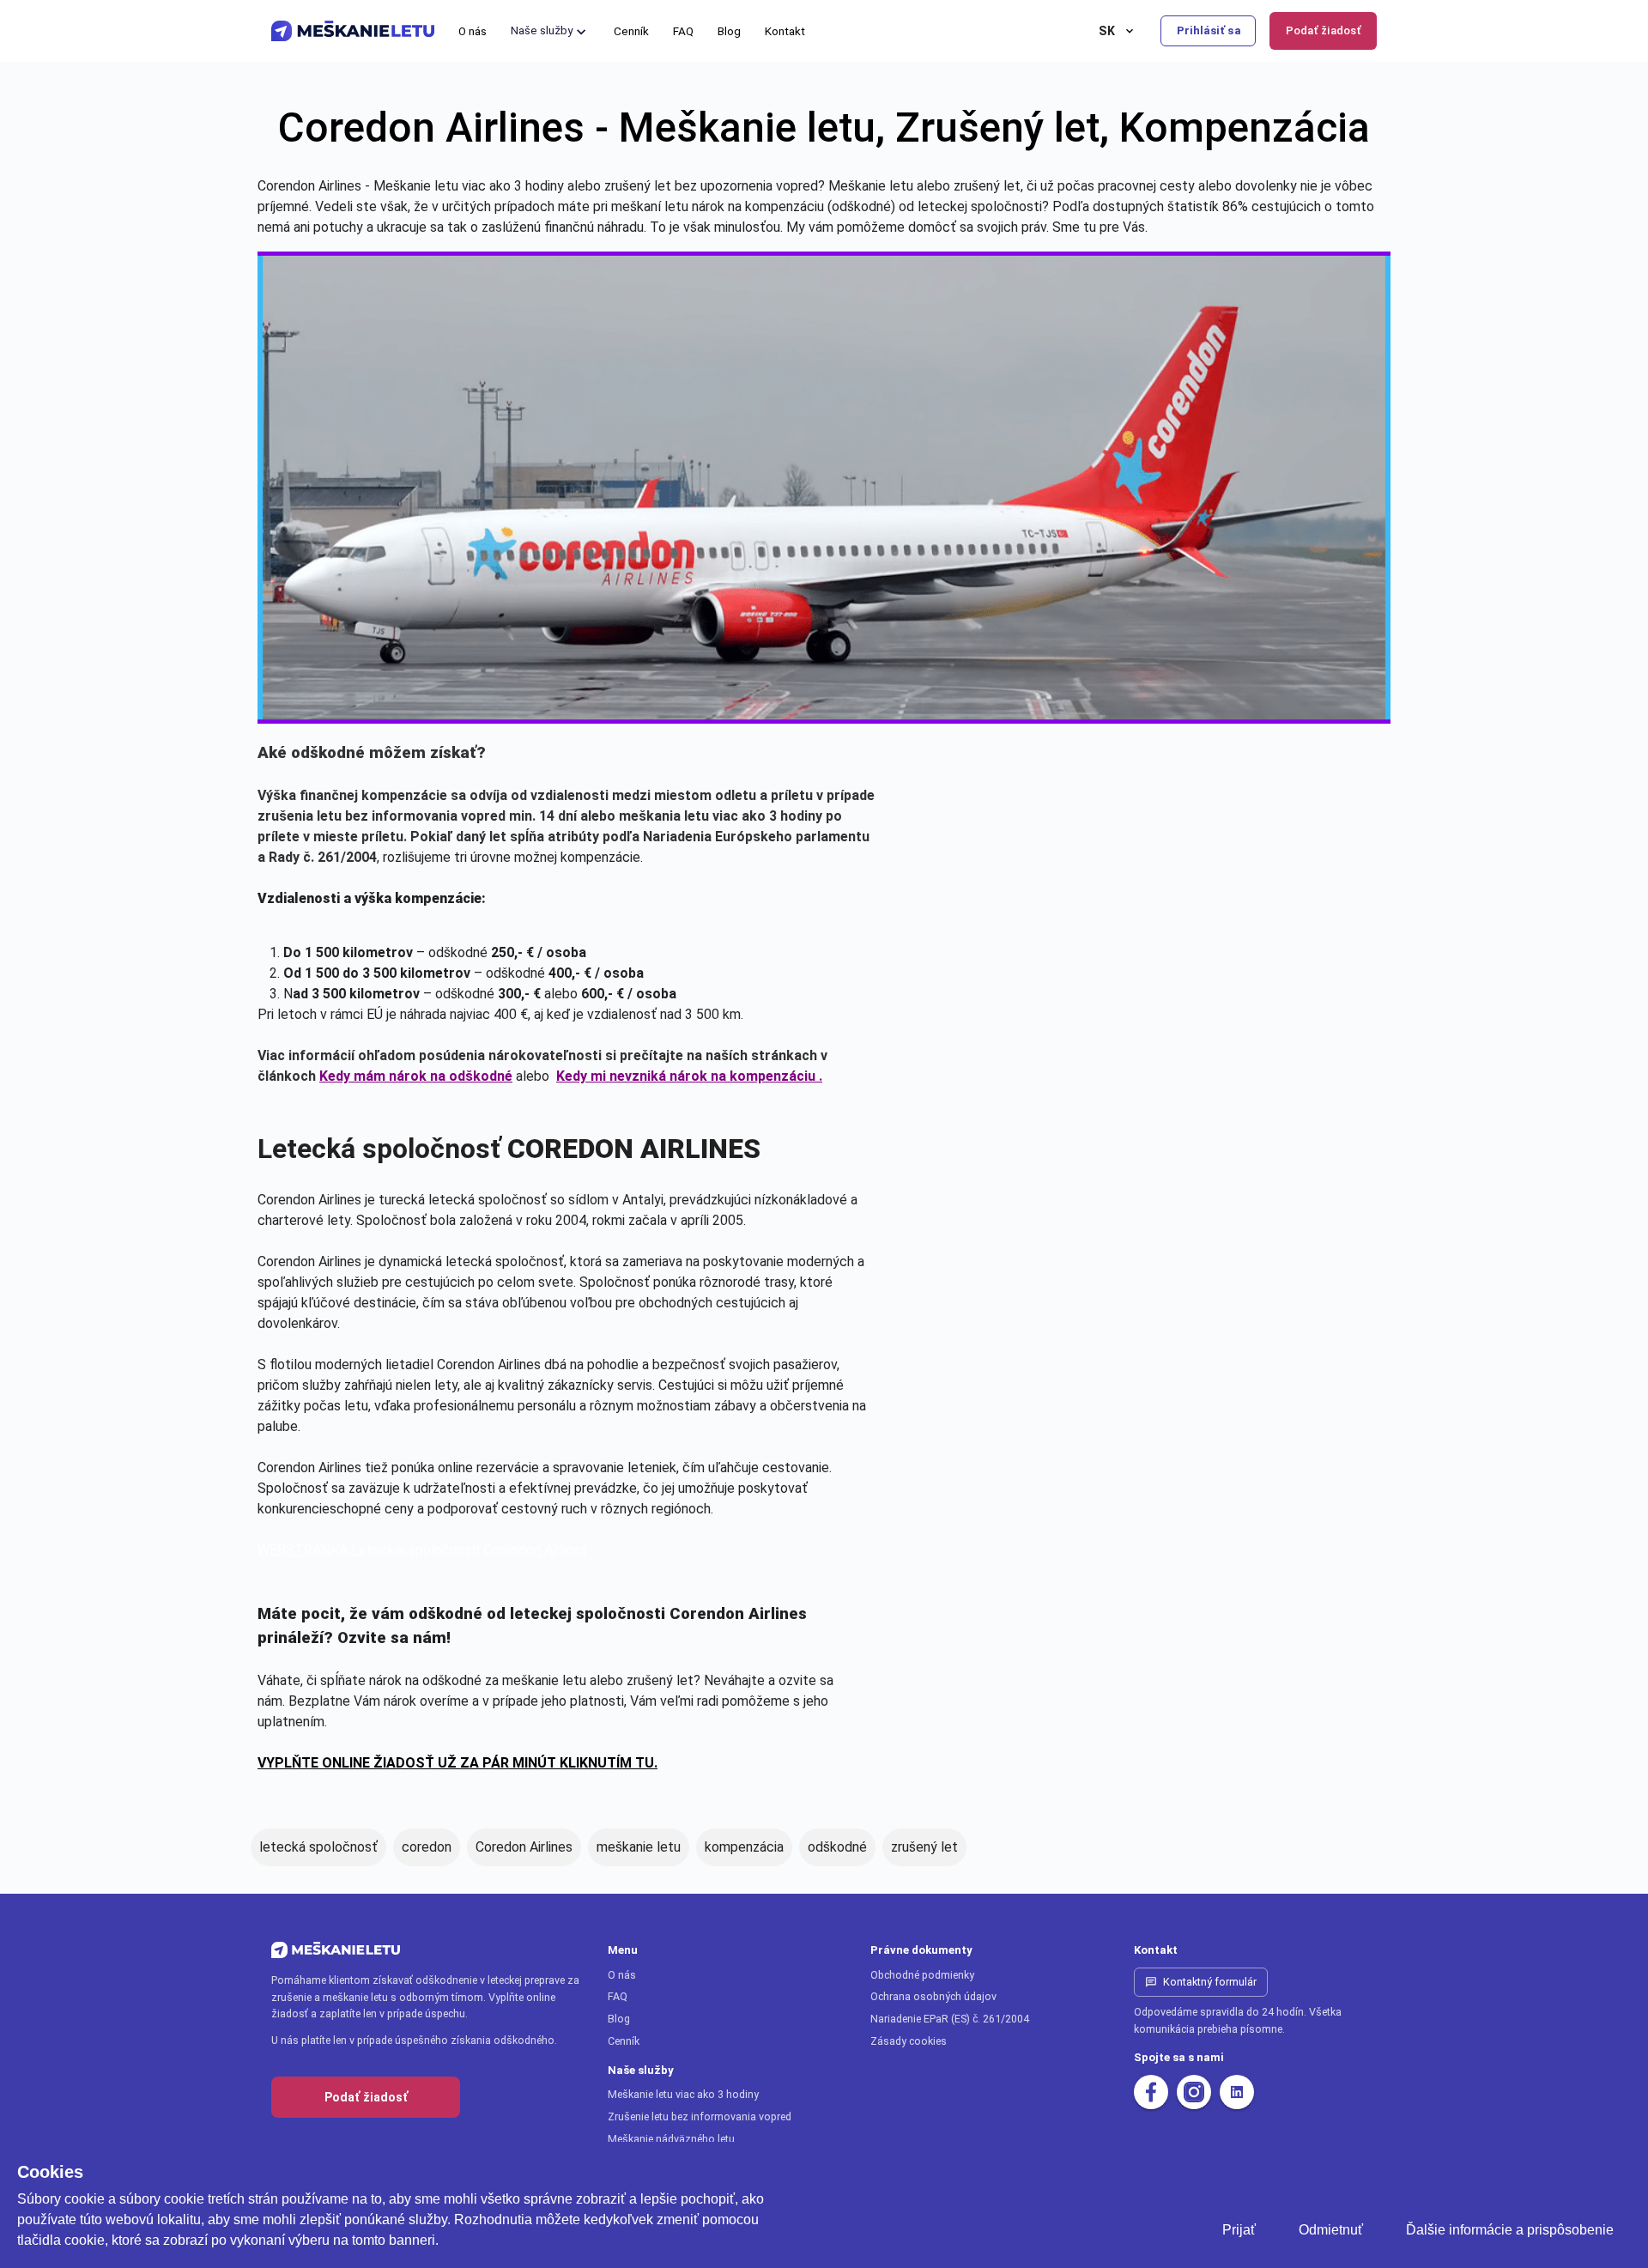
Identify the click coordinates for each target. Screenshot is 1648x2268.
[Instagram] (1194, 2092)
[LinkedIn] (1237, 2092)
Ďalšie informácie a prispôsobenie (1510, 2230)
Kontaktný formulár (1210, 1982)
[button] (550, 31)
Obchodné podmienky (922, 1975)
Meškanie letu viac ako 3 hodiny (683, 2094)
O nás (622, 1975)
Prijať (1239, 2230)
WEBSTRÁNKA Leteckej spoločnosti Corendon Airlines (422, 1550)
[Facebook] (1151, 2092)
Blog (619, 2019)
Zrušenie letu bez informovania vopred (700, 2116)
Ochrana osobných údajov (933, 1996)
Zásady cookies (909, 2041)
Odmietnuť (1331, 2230)
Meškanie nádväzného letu (671, 2139)
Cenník (624, 2041)
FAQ (618, 1996)
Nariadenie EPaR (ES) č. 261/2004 (950, 2019)
